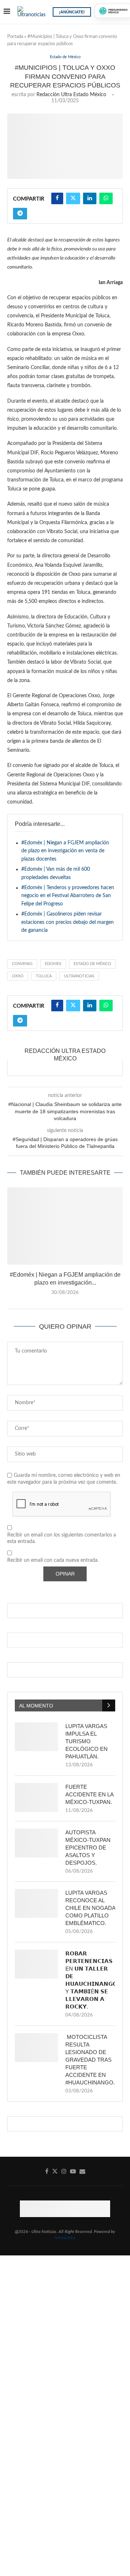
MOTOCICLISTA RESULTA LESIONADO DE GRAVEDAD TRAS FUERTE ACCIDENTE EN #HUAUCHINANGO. (90, 2060)
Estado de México (92, 964)
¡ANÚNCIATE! (72, 12)
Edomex (53, 964)
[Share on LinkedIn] (90, 198)
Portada (15, 37)
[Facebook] (47, 2171)
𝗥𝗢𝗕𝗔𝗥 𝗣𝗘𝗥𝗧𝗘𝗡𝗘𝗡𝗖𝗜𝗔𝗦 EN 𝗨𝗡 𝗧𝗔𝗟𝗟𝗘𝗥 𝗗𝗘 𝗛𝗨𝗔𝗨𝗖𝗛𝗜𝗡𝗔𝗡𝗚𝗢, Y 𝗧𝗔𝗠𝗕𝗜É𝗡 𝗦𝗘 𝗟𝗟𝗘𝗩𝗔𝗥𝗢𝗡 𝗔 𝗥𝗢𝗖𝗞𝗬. (90, 1980)
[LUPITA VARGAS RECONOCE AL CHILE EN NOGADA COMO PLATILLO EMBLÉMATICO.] (36, 1903)
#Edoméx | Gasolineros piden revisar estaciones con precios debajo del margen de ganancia (68, 922)
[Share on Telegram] (20, 214)
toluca (44, 976)
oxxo (18, 976)
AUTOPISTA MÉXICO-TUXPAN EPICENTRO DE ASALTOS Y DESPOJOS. (88, 1848)
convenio (22, 964)
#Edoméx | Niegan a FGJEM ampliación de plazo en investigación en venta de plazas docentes (65, 851)
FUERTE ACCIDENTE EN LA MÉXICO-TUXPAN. (89, 1794)
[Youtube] (73, 2171)
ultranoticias (79, 976)
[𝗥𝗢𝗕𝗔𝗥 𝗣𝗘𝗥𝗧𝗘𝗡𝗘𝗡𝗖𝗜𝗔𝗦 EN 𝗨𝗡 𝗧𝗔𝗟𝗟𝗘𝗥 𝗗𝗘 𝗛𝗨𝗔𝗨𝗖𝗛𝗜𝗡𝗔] (36, 1964)
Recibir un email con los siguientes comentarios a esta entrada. (62, 1538)
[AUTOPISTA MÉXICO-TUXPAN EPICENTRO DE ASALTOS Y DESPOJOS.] (36, 1843)
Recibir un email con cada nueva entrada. (53, 1560)
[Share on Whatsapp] (106, 198)
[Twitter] (55, 2171)
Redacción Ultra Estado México (71, 95)
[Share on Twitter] (73, 198)
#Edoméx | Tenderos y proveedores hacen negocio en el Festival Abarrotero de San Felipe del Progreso (68, 896)
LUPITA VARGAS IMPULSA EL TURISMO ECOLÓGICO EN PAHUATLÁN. (86, 1741)
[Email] (82, 2171)
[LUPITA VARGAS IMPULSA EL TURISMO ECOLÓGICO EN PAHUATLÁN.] (36, 1737)
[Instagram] (64, 2171)
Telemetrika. (65, 2238)
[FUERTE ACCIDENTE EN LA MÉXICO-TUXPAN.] (36, 1797)
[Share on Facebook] (57, 198)
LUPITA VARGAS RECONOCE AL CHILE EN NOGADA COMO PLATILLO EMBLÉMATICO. (90, 1908)
